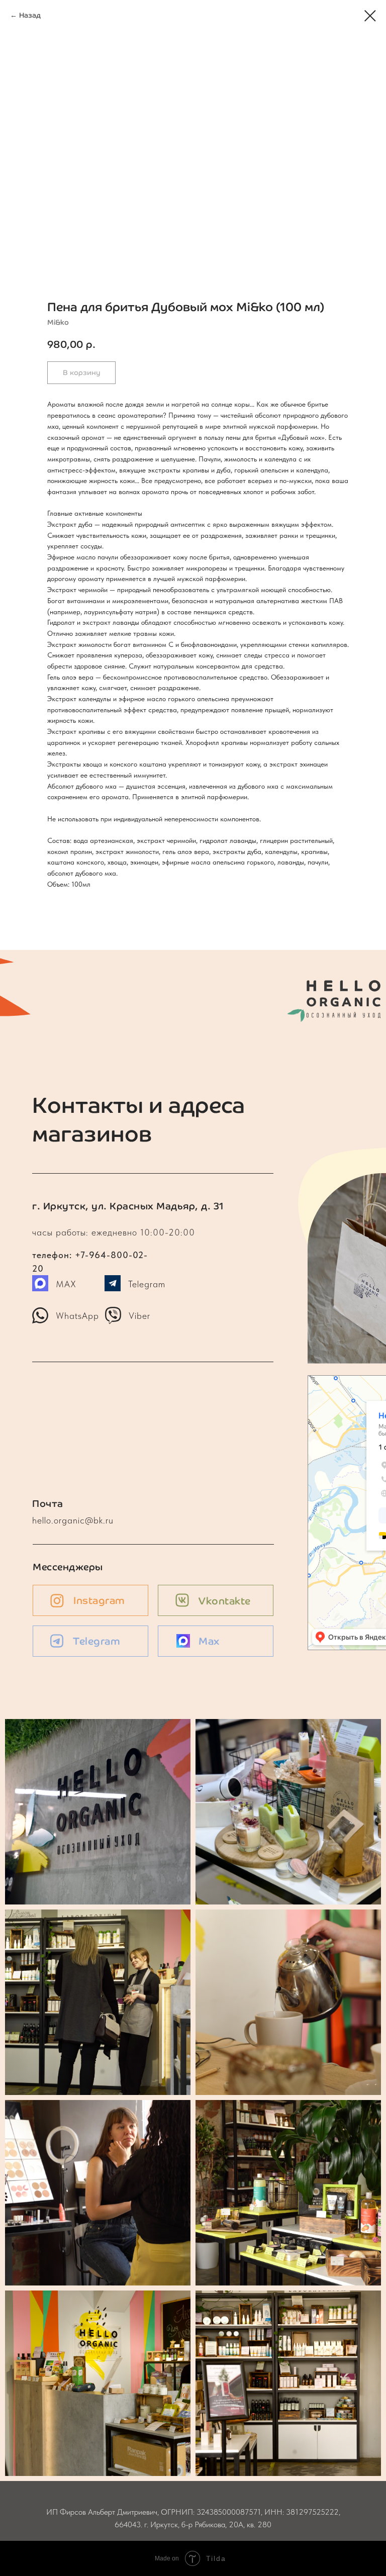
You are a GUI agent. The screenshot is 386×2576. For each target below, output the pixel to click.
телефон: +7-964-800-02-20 (94, 1232)
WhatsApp (77, 1316)
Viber (139, 1316)
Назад (30, 15)
